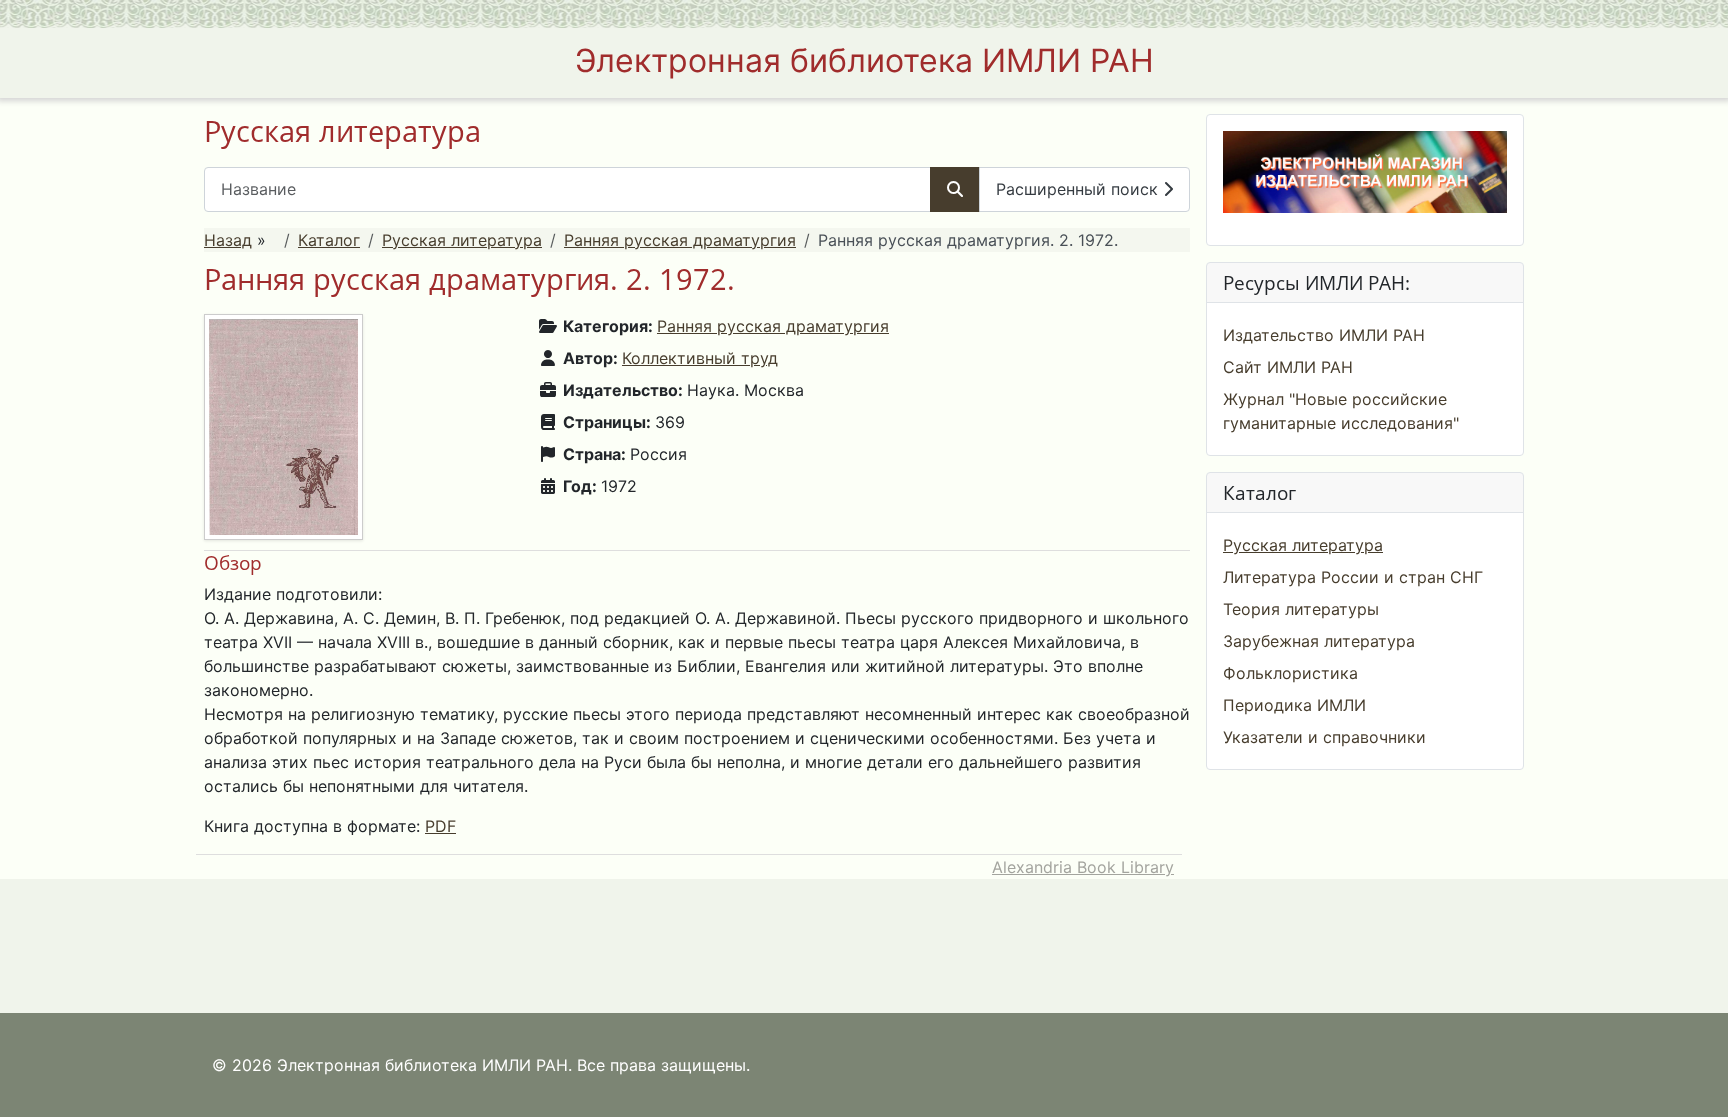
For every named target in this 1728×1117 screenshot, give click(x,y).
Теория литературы (1301, 609)
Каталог (329, 240)
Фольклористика (1290, 673)
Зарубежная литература (1319, 641)
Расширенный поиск (1079, 189)
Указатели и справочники (1324, 737)
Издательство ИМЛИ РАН (1324, 335)
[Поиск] (955, 189)
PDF (440, 826)
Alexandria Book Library (1083, 867)
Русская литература (462, 240)
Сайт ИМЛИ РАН (1288, 367)
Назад (228, 240)
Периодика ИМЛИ (1294, 705)
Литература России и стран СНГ (1353, 577)
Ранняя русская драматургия (680, 240)
